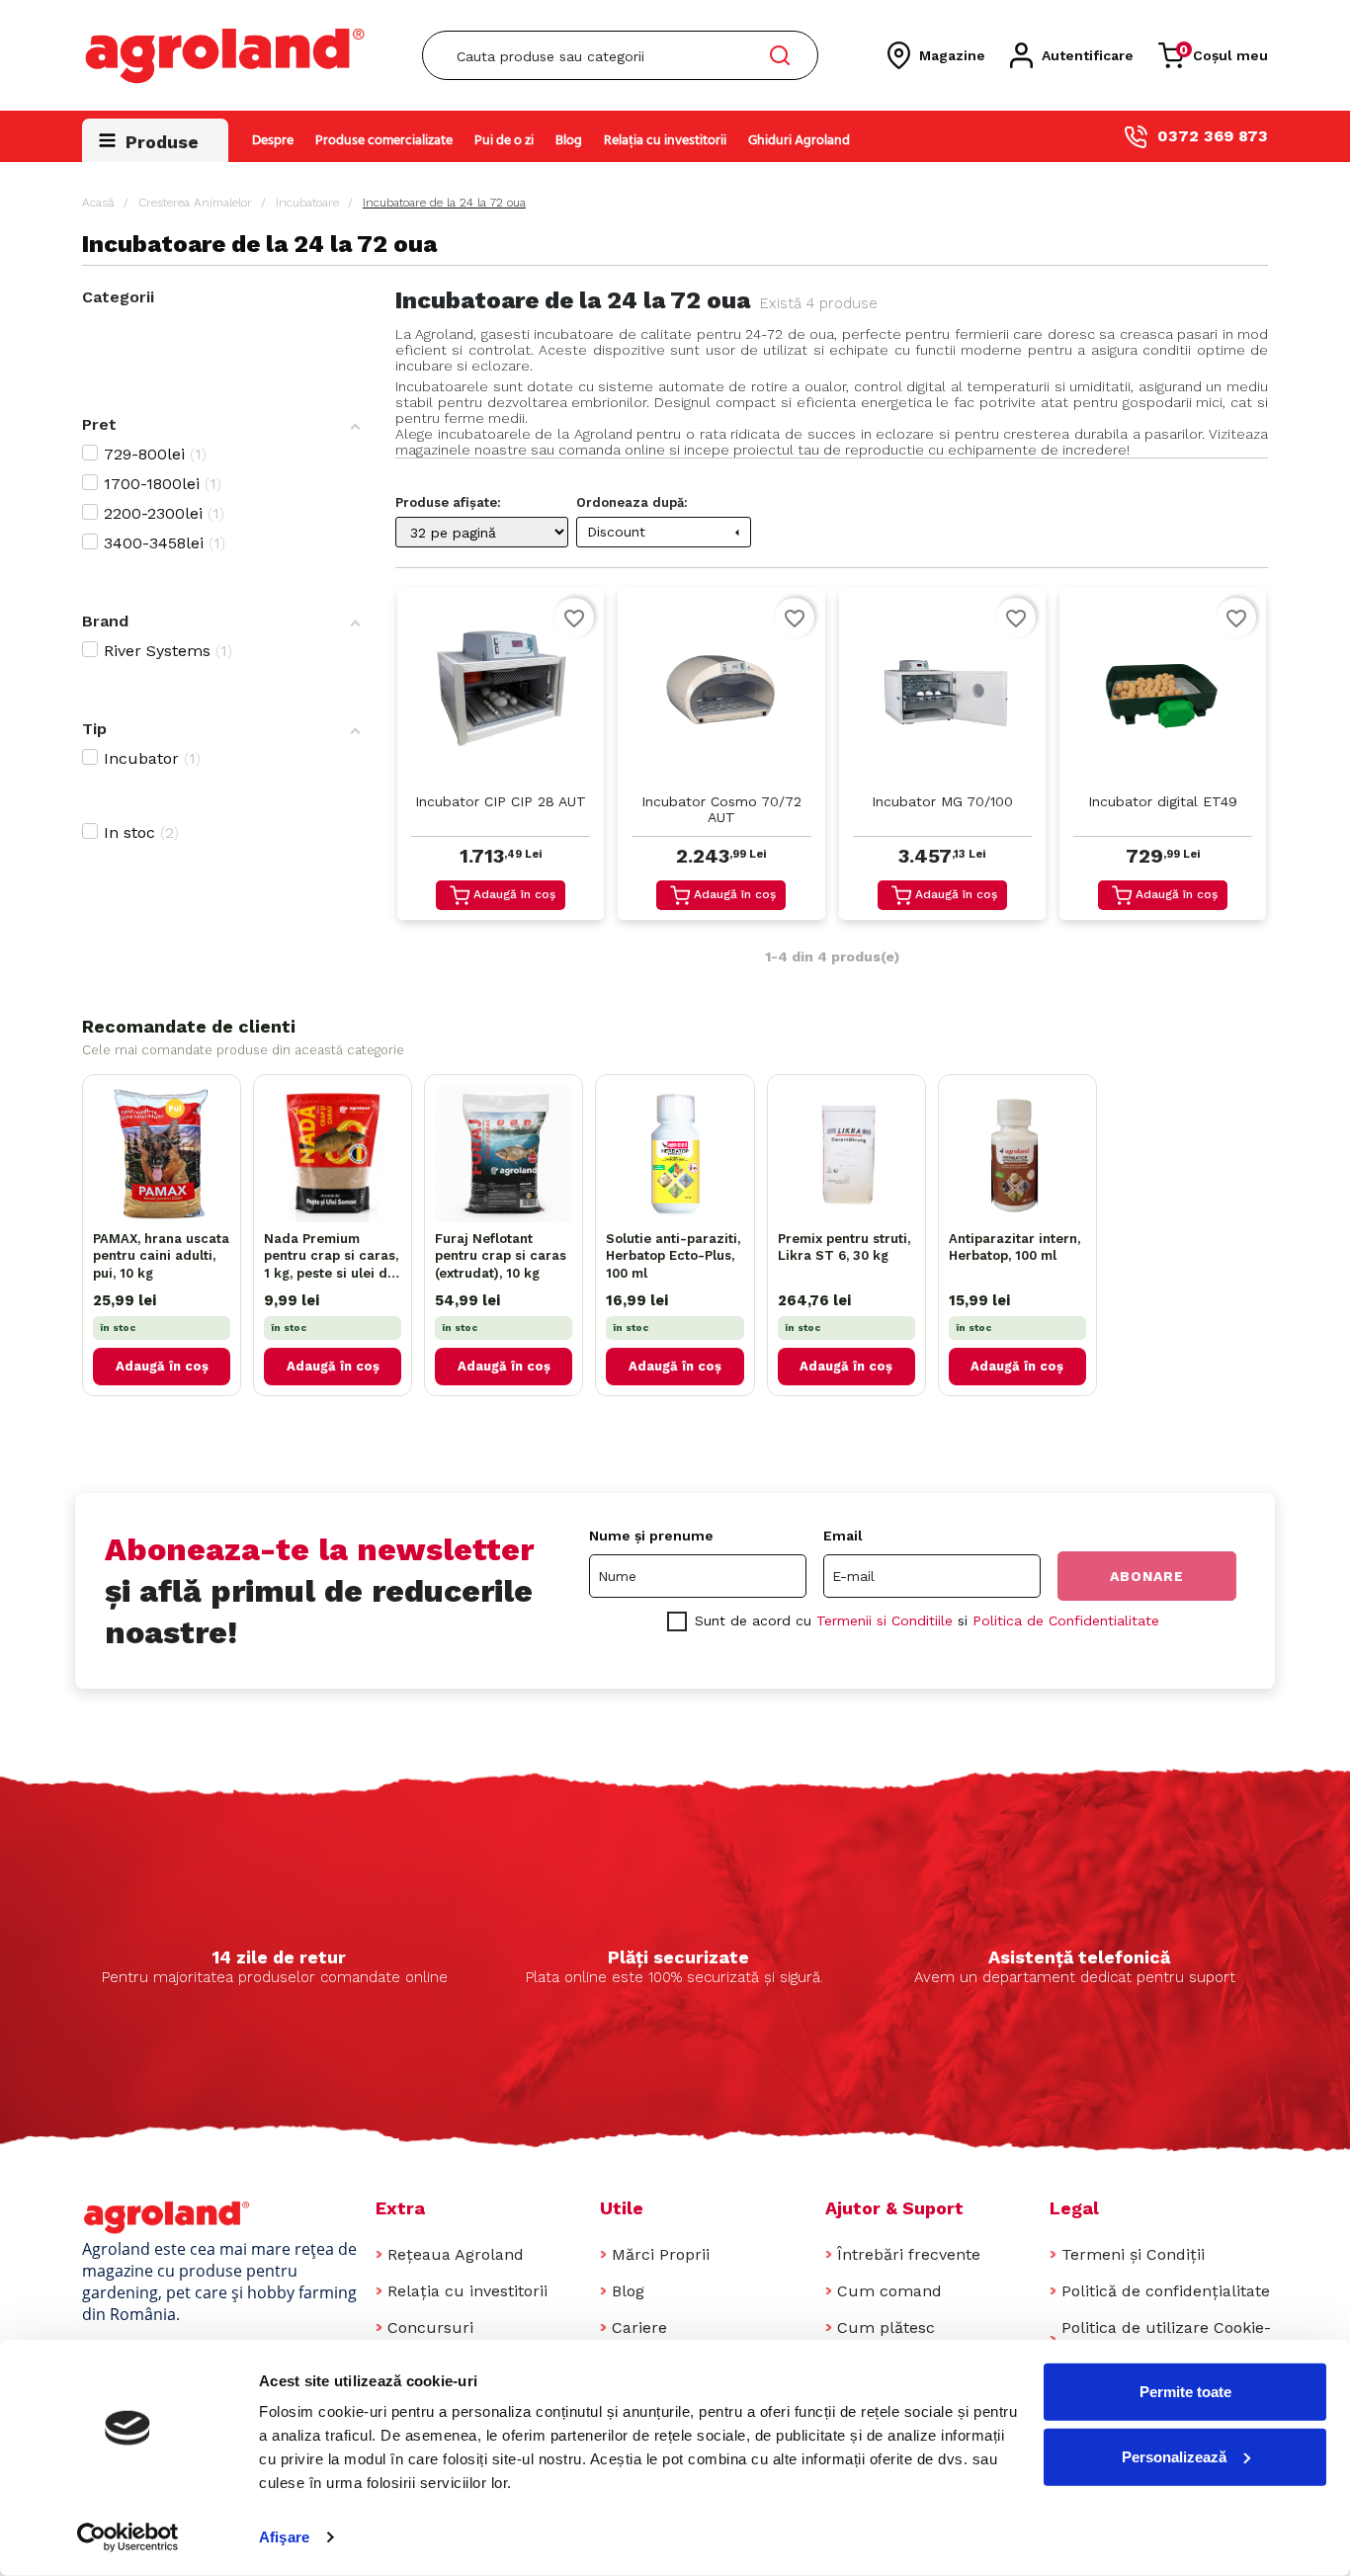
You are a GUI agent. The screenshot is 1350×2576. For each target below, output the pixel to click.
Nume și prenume (651, 1536)
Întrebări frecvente (909, 2254)
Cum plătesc (886, 2327)
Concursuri (430, 2327)
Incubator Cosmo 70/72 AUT (721, 809)
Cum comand (889, 2291)
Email (843, 1536)
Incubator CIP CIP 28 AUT (501, 801)
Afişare (284, 2537)
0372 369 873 (1213, 136)
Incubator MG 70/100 (942, 801)
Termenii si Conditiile (885, 1620)
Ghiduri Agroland (799, 141)
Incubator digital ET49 (1163, 801)
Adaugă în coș (514, 894)
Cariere (639, 2327)
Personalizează (1174, 2456)
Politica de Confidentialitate (1066, 1620)
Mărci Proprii (661, 2254)
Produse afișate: (448, 502)
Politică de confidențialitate (1166, 2291)
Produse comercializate (384, 141)
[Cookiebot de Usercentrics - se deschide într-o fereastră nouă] (128, 2537)
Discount (666, 532)
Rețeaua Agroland (456, 2254)
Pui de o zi (504, 141)
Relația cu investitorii (665, 141)
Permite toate (1185, 2392)
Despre (273, 141)
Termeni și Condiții (1133, 2254)
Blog (569, 141)
